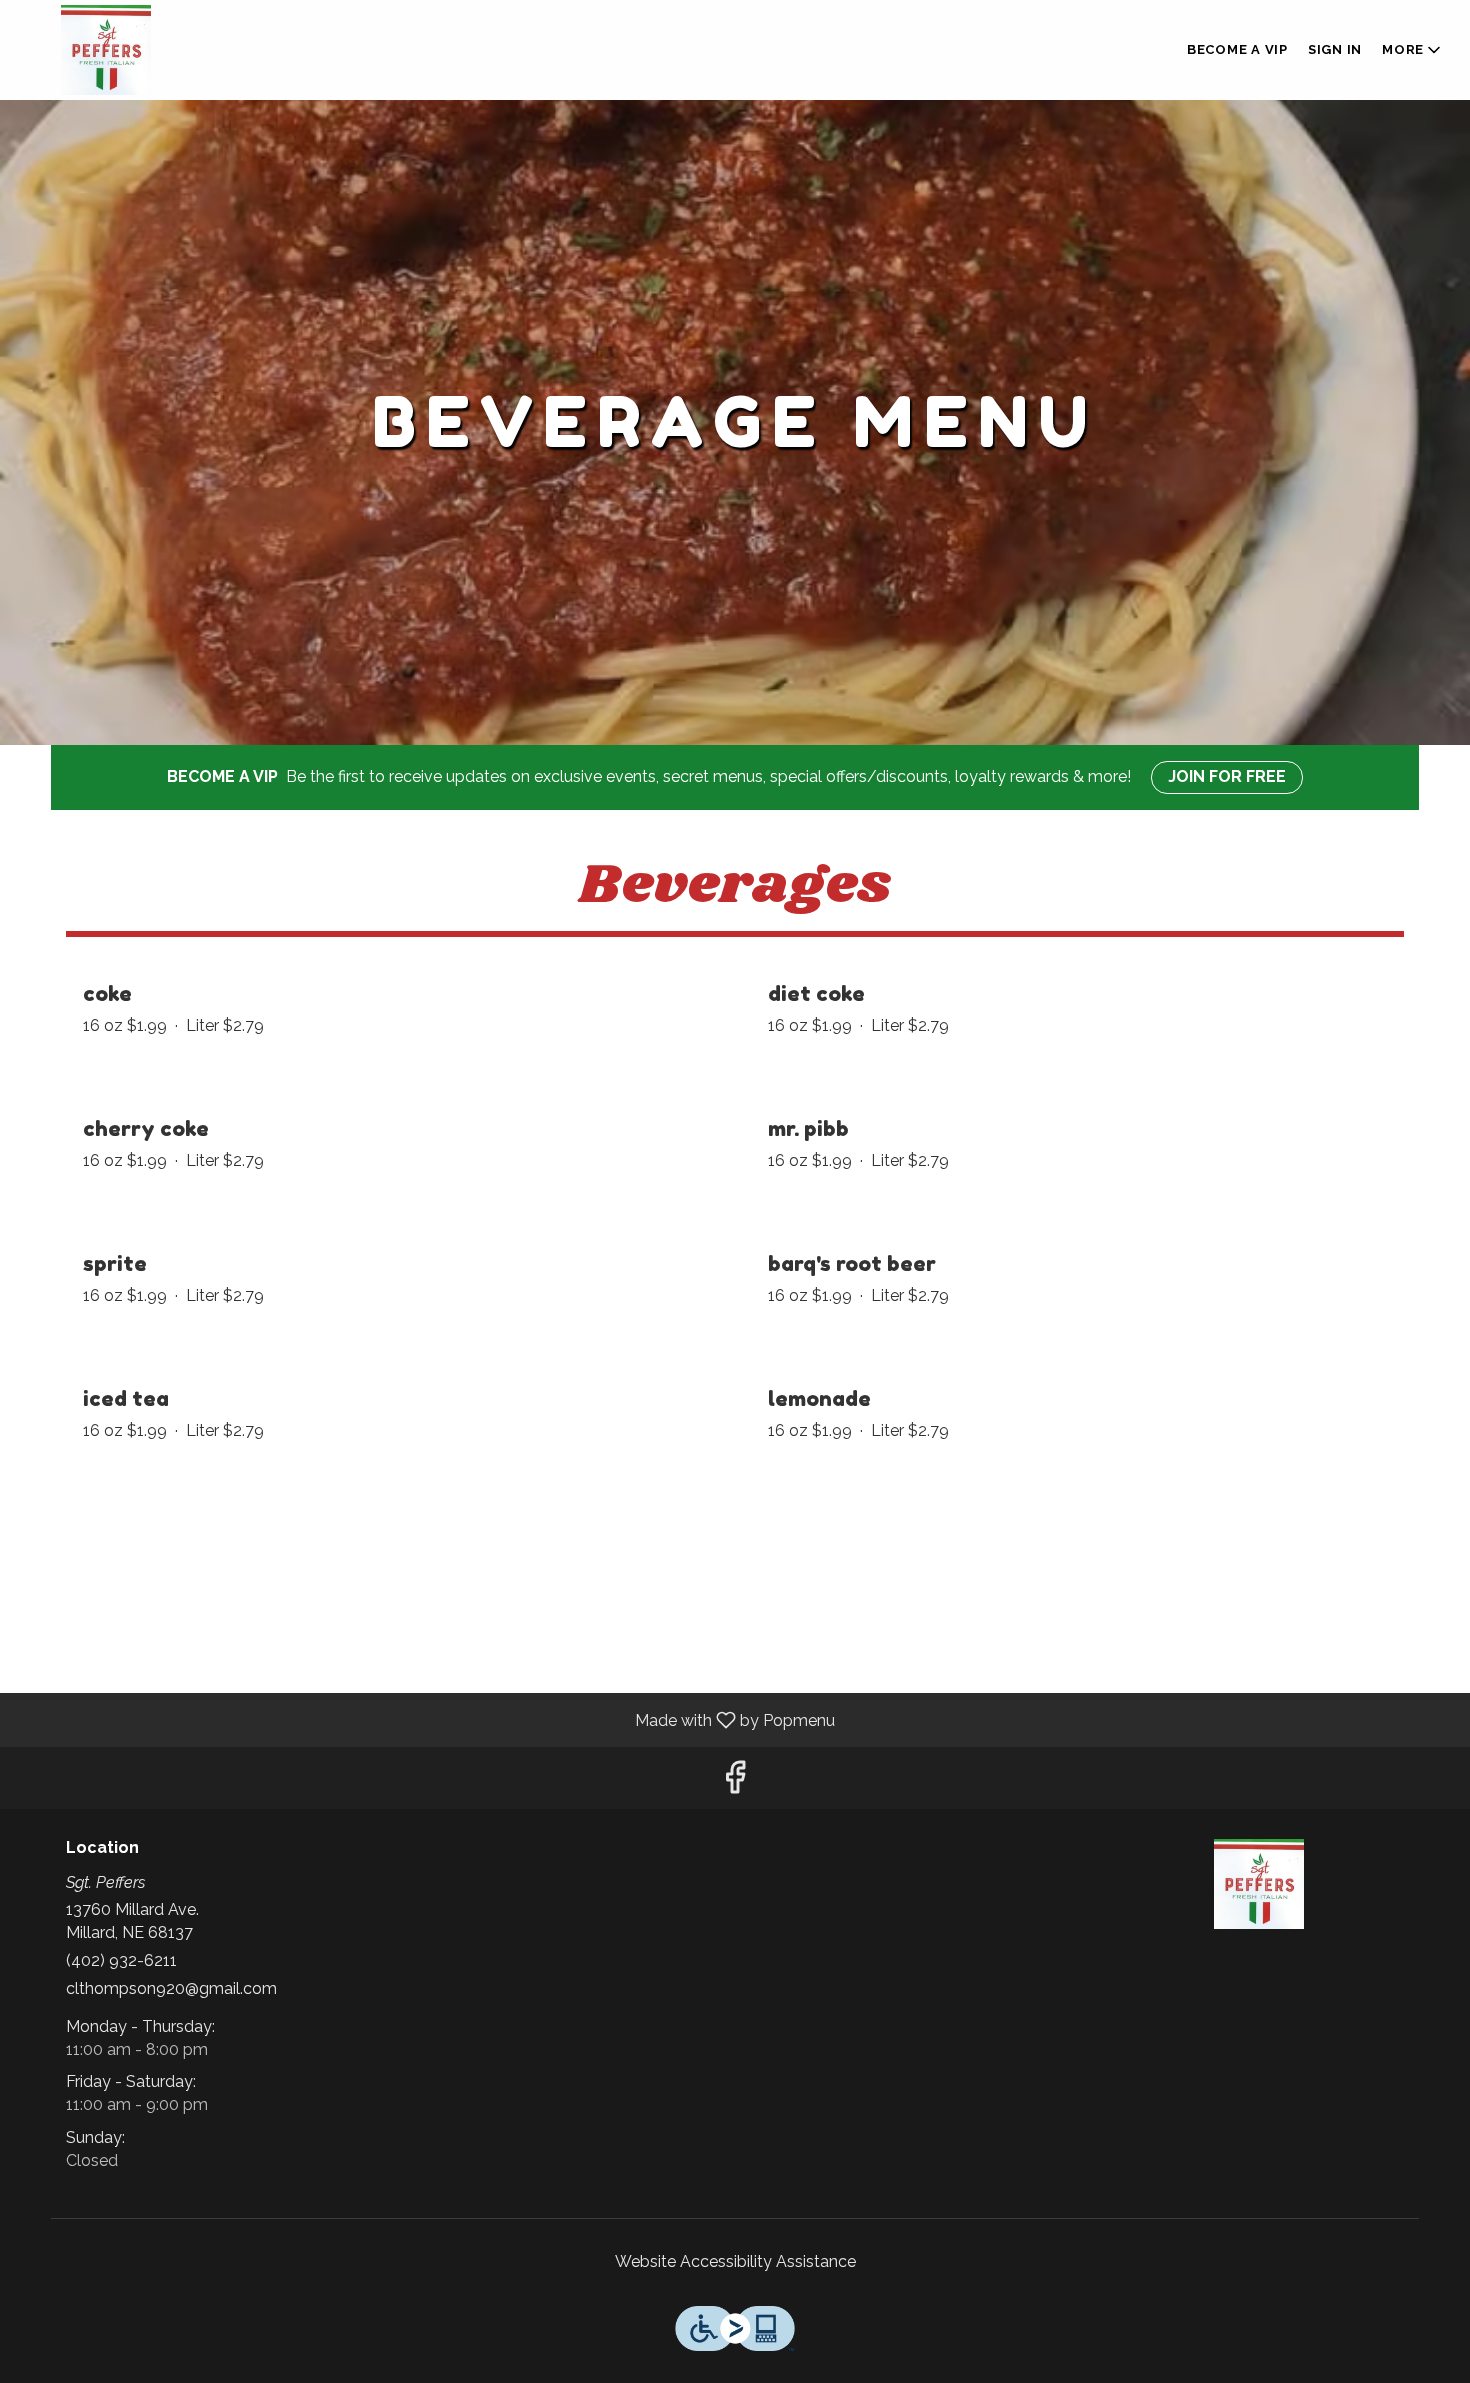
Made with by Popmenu (425, 1719)
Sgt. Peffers (1260, 1884)
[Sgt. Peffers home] (106, 50)
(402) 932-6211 (121, 1960)
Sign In (1335, 49)
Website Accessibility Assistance (735, 2261)
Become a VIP (1237, 49)
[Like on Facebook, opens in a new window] (735, 1782)
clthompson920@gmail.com (171, 1988)
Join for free (1227, 776)
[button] (1413, 50)
